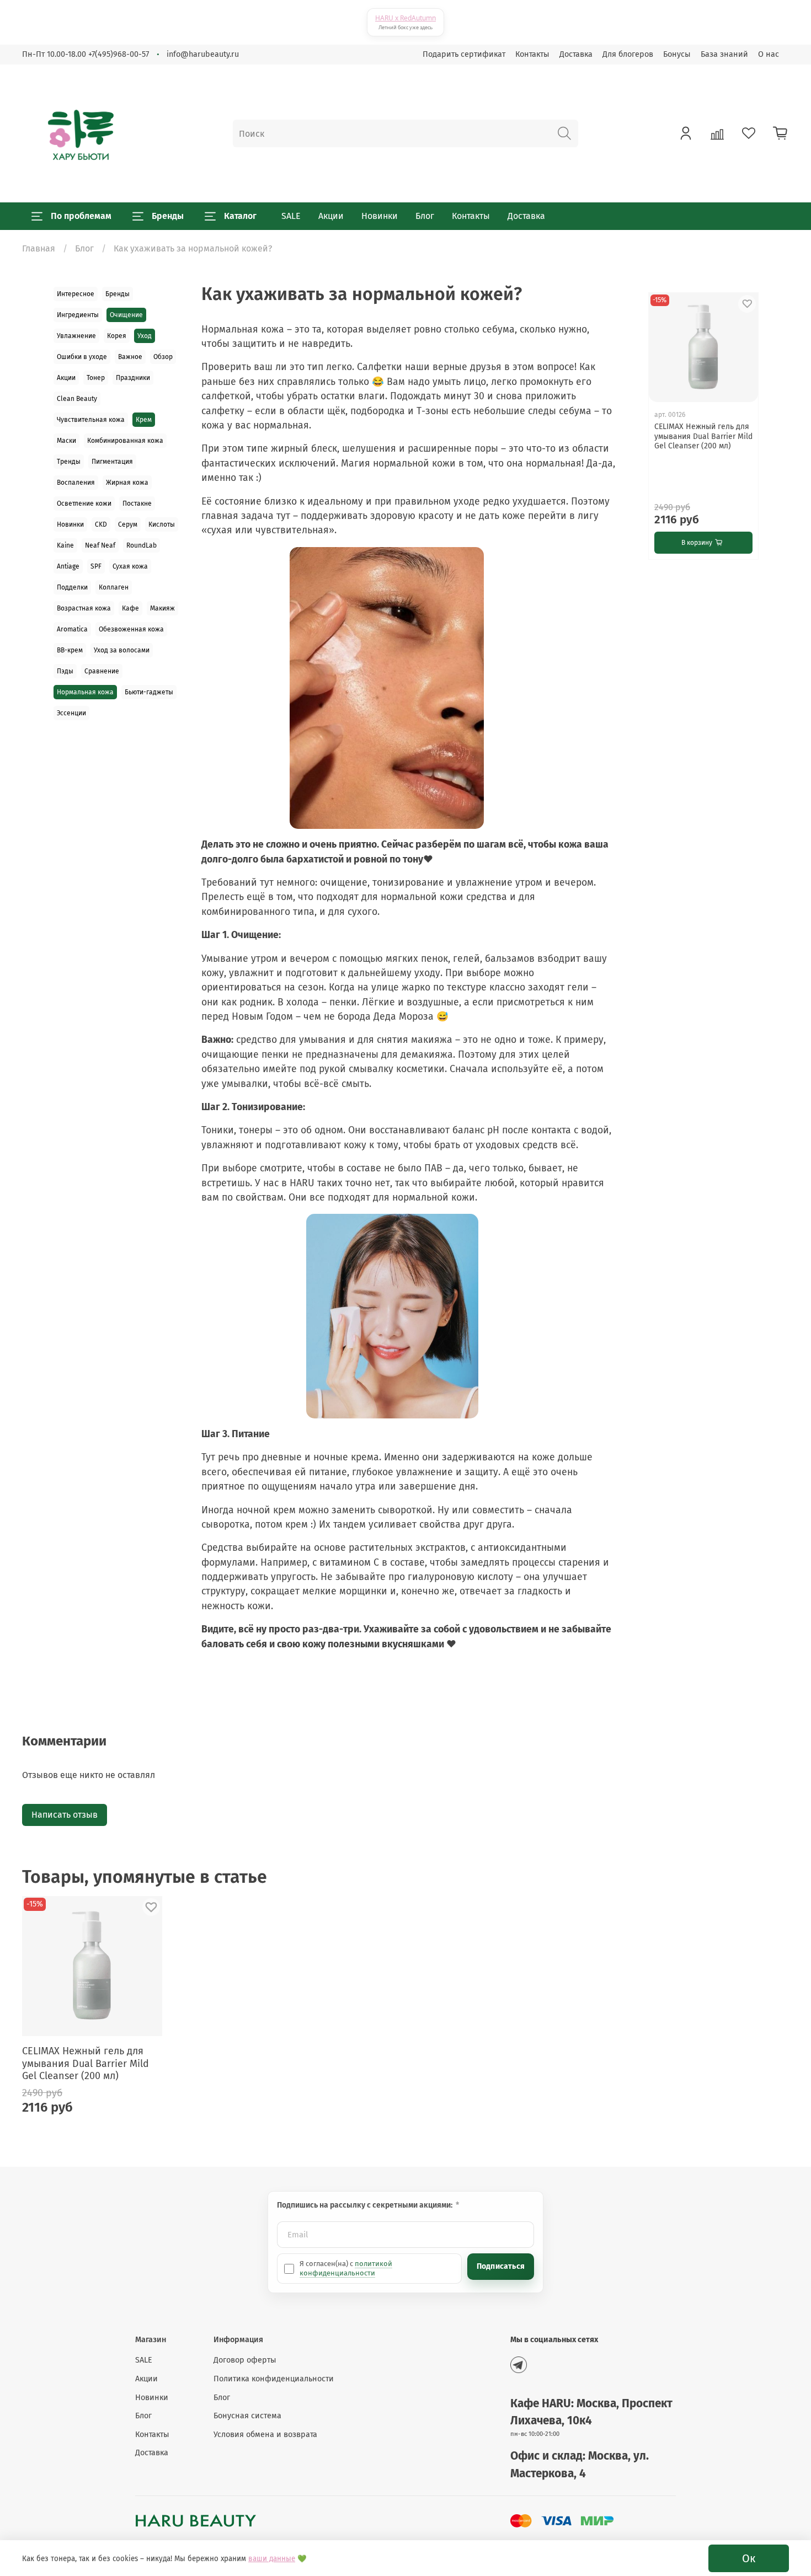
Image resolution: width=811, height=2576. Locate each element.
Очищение (126, 315)
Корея (117, 336)
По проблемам (81, 216)
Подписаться (501, 2267)
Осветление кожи (84, 504)
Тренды (69, 462)
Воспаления (76, 483)
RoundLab (142, 545)
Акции (331, 216)
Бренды (168, 216)
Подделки (72, 587)
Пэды (65, 671)
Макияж (162, 608)
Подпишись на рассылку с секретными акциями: (366, 2205)
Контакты (532, 54)
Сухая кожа (130, 566)
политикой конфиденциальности (346, 2269)
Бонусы (677, 54)
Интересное (76, 294)
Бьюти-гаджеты (149, 692)
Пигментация (112, 462)
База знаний (724, 54)
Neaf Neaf (100, 545)
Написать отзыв (65, 1815)
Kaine (65, 545)
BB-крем (70, 650)
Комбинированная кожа (125, 441)
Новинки (380, 216)
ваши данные (272, 2559)
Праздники (133, 378)
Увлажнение (76, 336)
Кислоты (162, 524)
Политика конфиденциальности (274, 2379)
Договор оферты (245, 2360)
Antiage (68, 566)
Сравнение (102, 671)
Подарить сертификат (464, 54)
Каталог (240, 216)
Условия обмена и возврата (265, 2435)
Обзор (163, 357)
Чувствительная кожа (91, 420)
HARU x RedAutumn (405, 18)
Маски (66, 441)
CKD (101, 524)
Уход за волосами (122, 650)
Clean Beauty (77, 399)
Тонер (96, 378)
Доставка (576, 54)
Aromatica (72, 629)
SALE (291, 216)
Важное (130, 357)
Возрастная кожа (84, 608)
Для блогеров (628, 54)
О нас (769, 54)
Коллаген (114, 587)
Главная (39, 248)
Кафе (130, 608)
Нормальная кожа (85, 692)
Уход (145, 336)
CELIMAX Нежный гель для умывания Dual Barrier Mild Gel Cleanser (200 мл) (703, 436)
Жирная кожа (127, 483)
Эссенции (71, 713)
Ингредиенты (78, 315)
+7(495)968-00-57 (119, 54)
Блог (425, 216)
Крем (144, 420)
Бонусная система (247, 2416)
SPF (96, 566)
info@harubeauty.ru (203, 54)
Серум (128, 524)
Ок (749, 2558)
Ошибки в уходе (82, 357)
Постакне (137, 504)
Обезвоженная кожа (131, 629)
